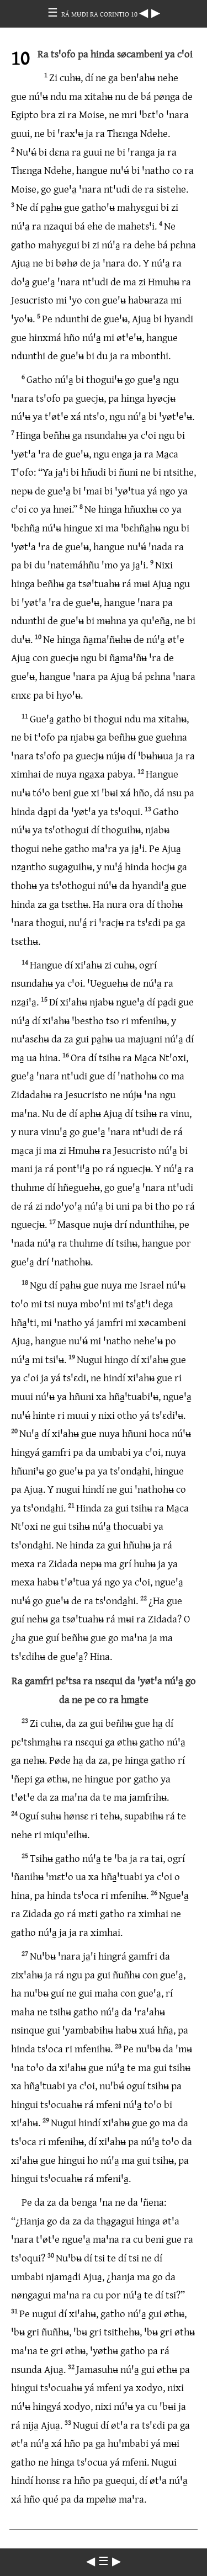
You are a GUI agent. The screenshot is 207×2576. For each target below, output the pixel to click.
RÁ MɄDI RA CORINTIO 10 (100, 14)
